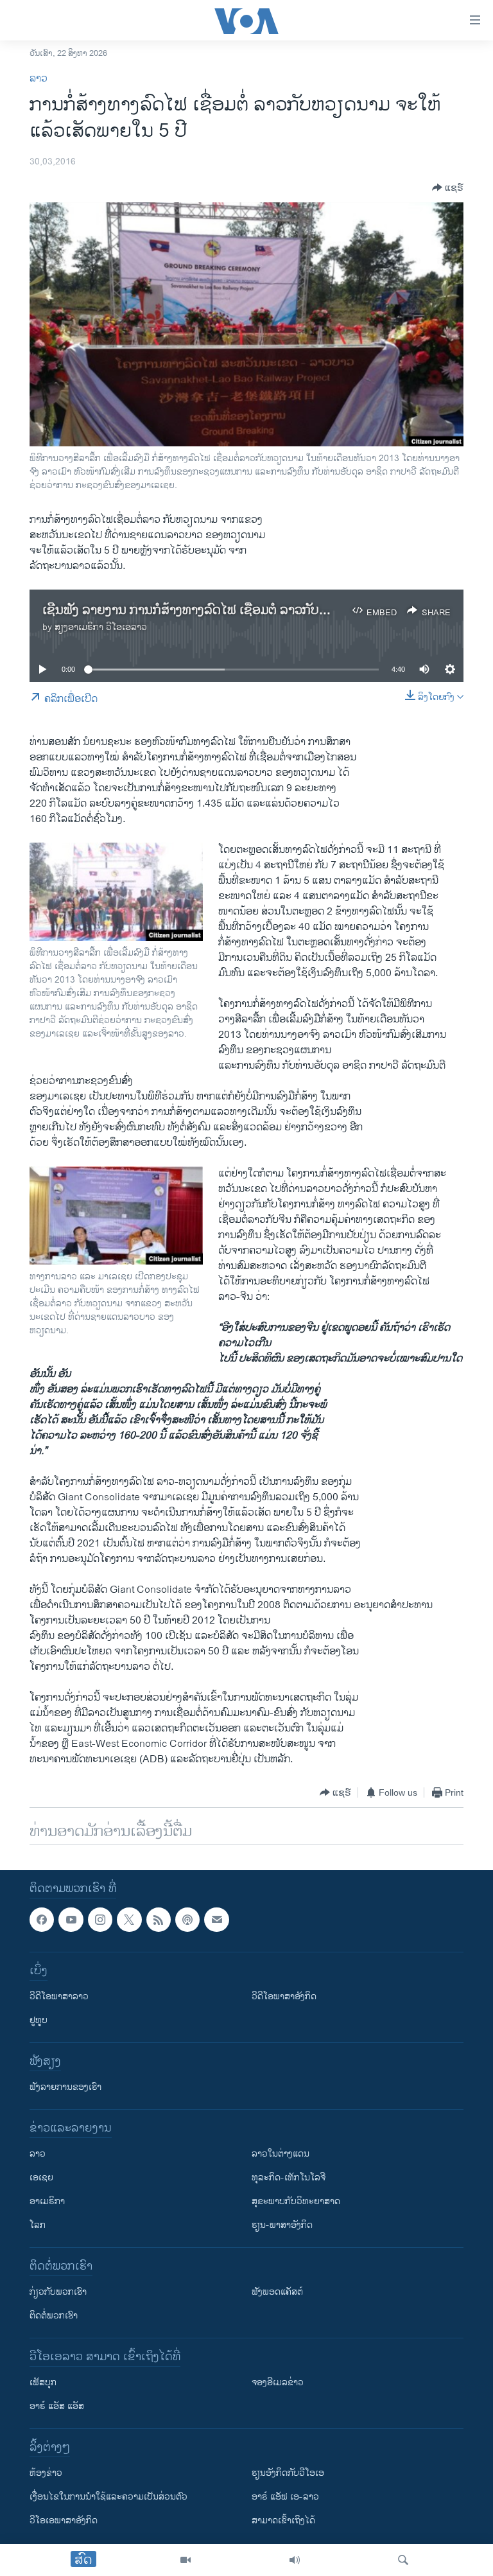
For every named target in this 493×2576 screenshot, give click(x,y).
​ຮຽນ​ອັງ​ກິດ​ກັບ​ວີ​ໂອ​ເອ (288, 2474)
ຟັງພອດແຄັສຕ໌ (277, 2292)
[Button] (448, 188)
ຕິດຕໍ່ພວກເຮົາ (54, 2316)
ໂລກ (38, 2226)
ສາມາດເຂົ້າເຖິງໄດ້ (283, 2521)
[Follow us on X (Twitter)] (129, 1920)
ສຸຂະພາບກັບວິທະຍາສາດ (296, 2202)
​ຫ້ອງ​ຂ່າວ (46, 2474)
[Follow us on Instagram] (100, 1920)
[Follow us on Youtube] (71, 1920)
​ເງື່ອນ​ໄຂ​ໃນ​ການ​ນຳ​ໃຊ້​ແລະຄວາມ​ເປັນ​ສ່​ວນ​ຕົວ (108, 2497)
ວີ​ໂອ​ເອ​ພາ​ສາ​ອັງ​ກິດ (64, 2521)
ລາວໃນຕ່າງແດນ (281, 2154)
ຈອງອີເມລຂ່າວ (278, 2383)
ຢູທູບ (39, 2021)
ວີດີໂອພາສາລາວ (59, 1997)
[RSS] (159, 1920)
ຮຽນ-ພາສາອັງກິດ (282, 2226)
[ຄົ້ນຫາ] (403, 2560)
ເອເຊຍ (41, 2178)
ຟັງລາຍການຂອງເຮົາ (65, 2088)
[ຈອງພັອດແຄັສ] (216, 1920)
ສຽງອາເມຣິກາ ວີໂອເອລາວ (101, 627)
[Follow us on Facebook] (42, 1920)
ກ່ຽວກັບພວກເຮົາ (58, 2292)
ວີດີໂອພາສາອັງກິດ (284, 1997)
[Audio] (295, 2560)
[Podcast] (187, 1920)
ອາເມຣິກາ (47, 2202)
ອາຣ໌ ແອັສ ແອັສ (57, 2407)
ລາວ (39, 79)
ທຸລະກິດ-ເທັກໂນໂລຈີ (289, 2178)
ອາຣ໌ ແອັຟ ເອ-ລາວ (285, 2497)
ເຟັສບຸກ (43, 2383)
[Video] (186, 2560)
